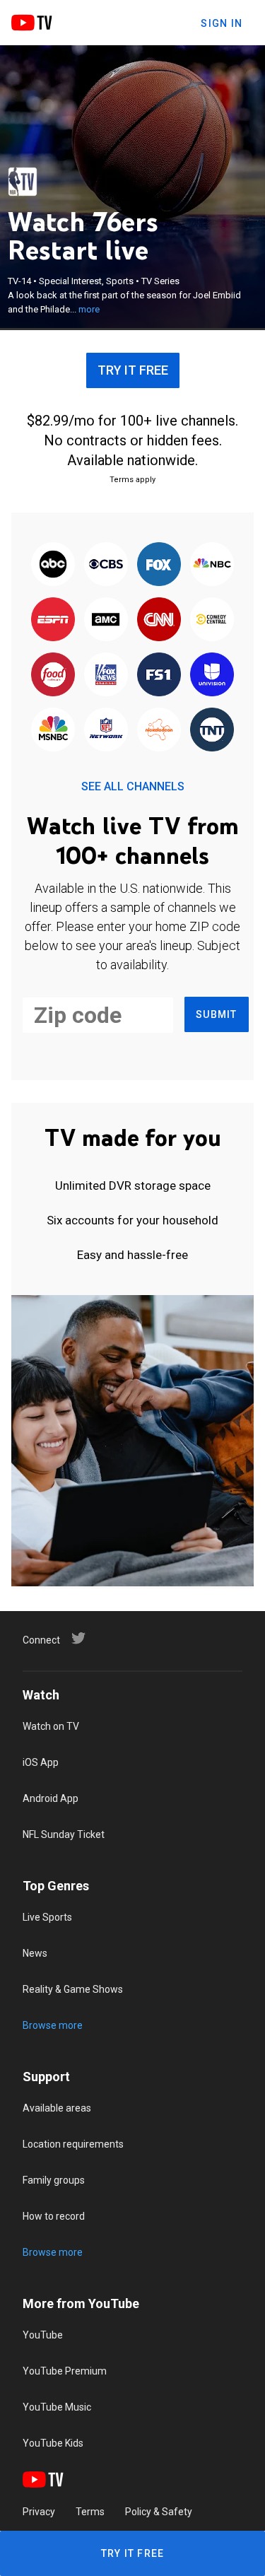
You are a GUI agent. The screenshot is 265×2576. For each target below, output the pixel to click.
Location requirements (73, 2144)
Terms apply (132, 480)
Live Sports (47, 1917)
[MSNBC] (53, 730)
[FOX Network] (159, 565)
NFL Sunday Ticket (64, 1834)
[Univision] (212, 675)
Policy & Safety (159, 2512)
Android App (51, 1798)
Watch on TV (51, 1726)
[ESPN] (53, 620)
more (89, 309)
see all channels (133, 786)
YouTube (43, 2335)
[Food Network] (53, 675)
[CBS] (106, 565)
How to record (54, 2216)
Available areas (57, 2108)
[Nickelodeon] (159, 730)
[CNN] (159, 620)
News (35, 1953)
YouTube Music (57, 2407)
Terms (90, 2512)
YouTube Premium (65, 2371)
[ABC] (53, 565)
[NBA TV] (23, 182)
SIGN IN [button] (222, 23)
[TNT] (212, 730)
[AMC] (106, 620)
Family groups (54, 2180)
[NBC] (212, 565)
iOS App (41, 1762)
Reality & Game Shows (73, 1989)
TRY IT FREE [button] (133, 370)
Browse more (53, 2025)
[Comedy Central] (212, 620)
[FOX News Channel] (106, 675)
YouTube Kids (53, 2443)
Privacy (39, 2512)
